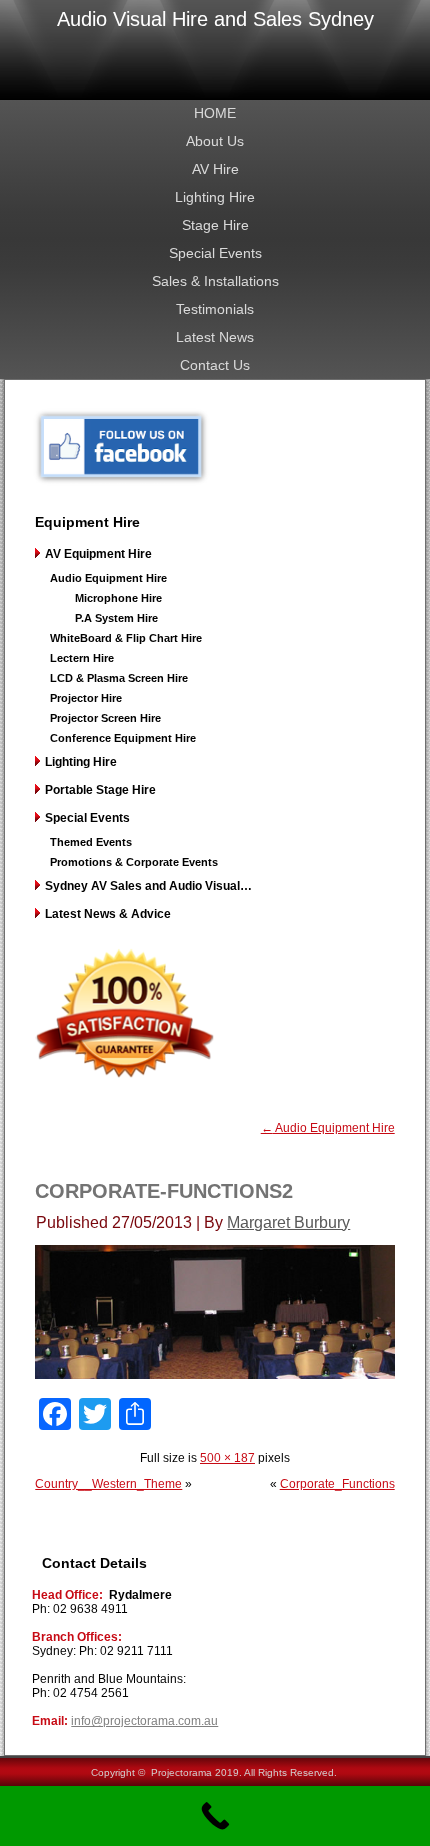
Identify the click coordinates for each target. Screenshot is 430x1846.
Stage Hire (215, 225)
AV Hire (215, 169)
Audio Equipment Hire (108, 578)
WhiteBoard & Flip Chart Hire (126, 638)
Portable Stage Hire (100, 790)
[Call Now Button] (215, 1816)
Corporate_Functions (337, 1484)
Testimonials (215, 309)
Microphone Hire (118, 598)
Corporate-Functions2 (164, 1191)
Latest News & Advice (108, 914)
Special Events (215, 253)
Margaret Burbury (288, 1222)
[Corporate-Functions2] (214, 1375)
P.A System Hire (116, 618)
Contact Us (215, 365)
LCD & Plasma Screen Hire (119, 678)
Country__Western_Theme (108, 1484)
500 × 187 (227, 1458)
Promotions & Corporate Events (134, 862)
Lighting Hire (215, 197)
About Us (215, 141)
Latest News (215, 337)
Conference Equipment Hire (123, 738)
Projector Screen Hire (105, 718)
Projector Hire (86, 698)
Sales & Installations (215, 281)
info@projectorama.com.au (144, 1721)
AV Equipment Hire (98, 554)
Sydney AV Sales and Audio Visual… (148, 886)
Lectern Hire (82, 658)
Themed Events (91, 842)
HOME (215, 113)
